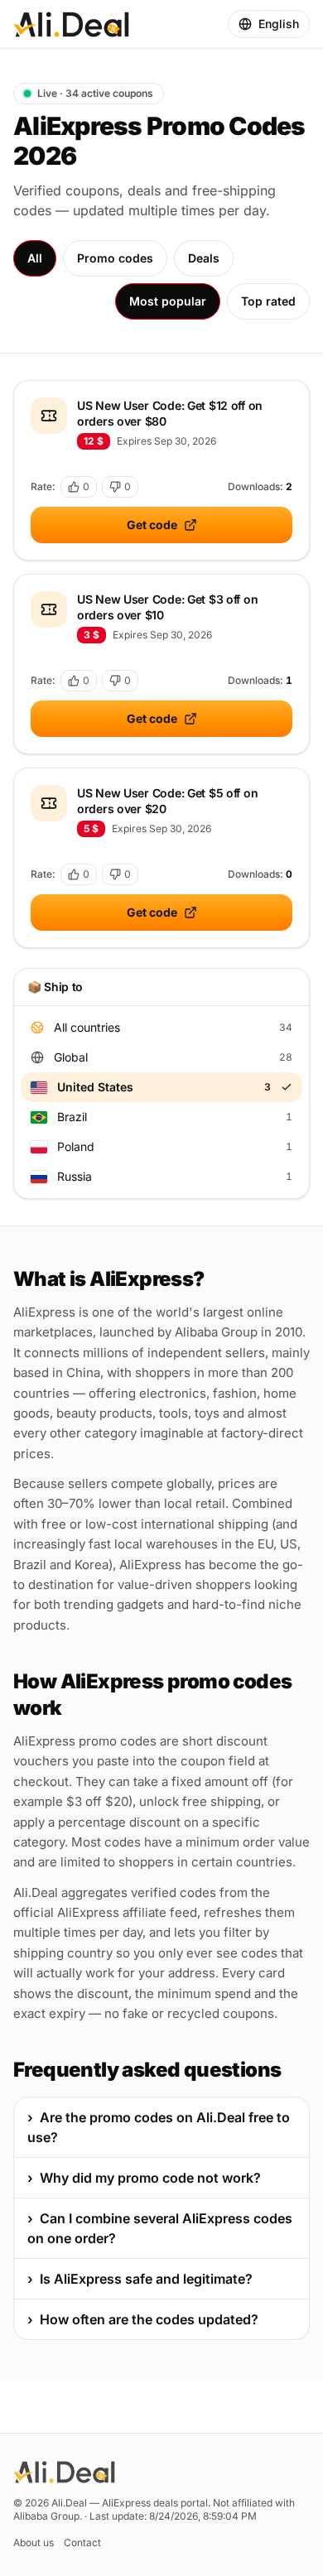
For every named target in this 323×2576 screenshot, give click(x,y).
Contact (82, 2542)
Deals (204, 258)
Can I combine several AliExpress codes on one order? (160, 2228)
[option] (161, 1028)
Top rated (268, 301)
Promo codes (115, 258)
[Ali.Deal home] (71, 24)
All (35, 258)
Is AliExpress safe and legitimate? (140, 2279)
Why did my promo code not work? (144, 2178)
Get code (152, 525)
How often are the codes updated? (143, 2319)
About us (34, 2542)
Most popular (168, 301)
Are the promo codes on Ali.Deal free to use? (159, 2127)
